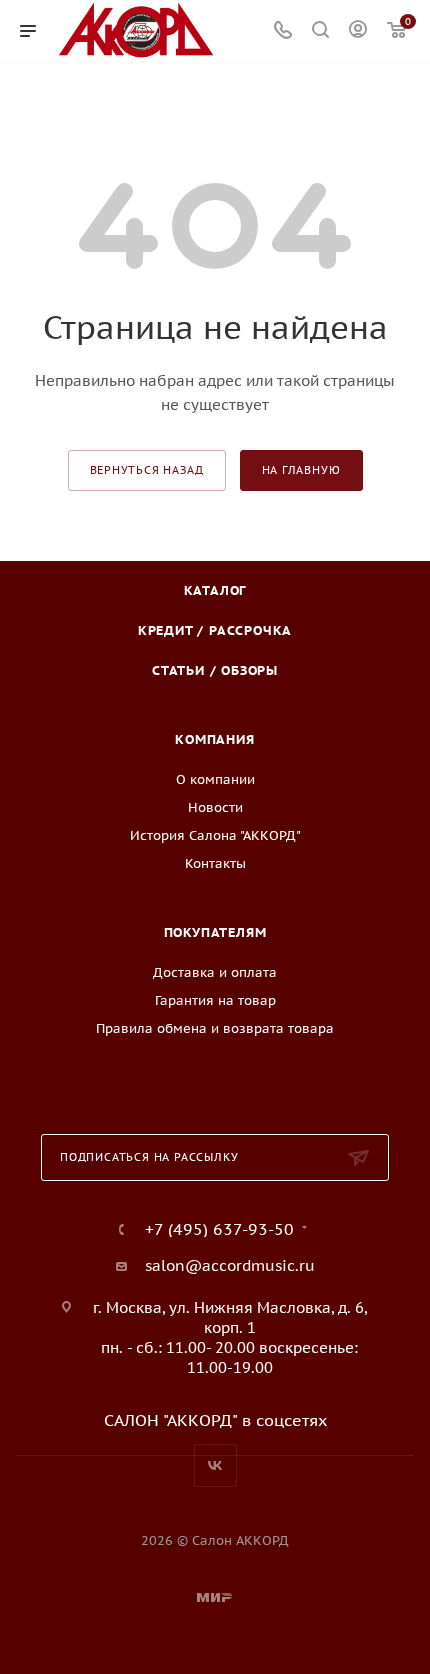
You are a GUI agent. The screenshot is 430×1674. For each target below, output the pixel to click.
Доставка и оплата (215, 972)
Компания (214, 739)
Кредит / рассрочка (215, 630)
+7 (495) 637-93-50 (219, 1229)
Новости (215, 807)
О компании (215, 779)
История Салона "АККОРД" (215, 835)
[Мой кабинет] (358, 31)
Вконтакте (215, 1465)
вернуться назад (147, 470)
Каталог (215, 590)
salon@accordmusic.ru (230, 1265)
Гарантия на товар (215, 1000)
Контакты (215, 863)
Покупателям (215, 932)
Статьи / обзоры (215, 670)
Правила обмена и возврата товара (215, 1028)
